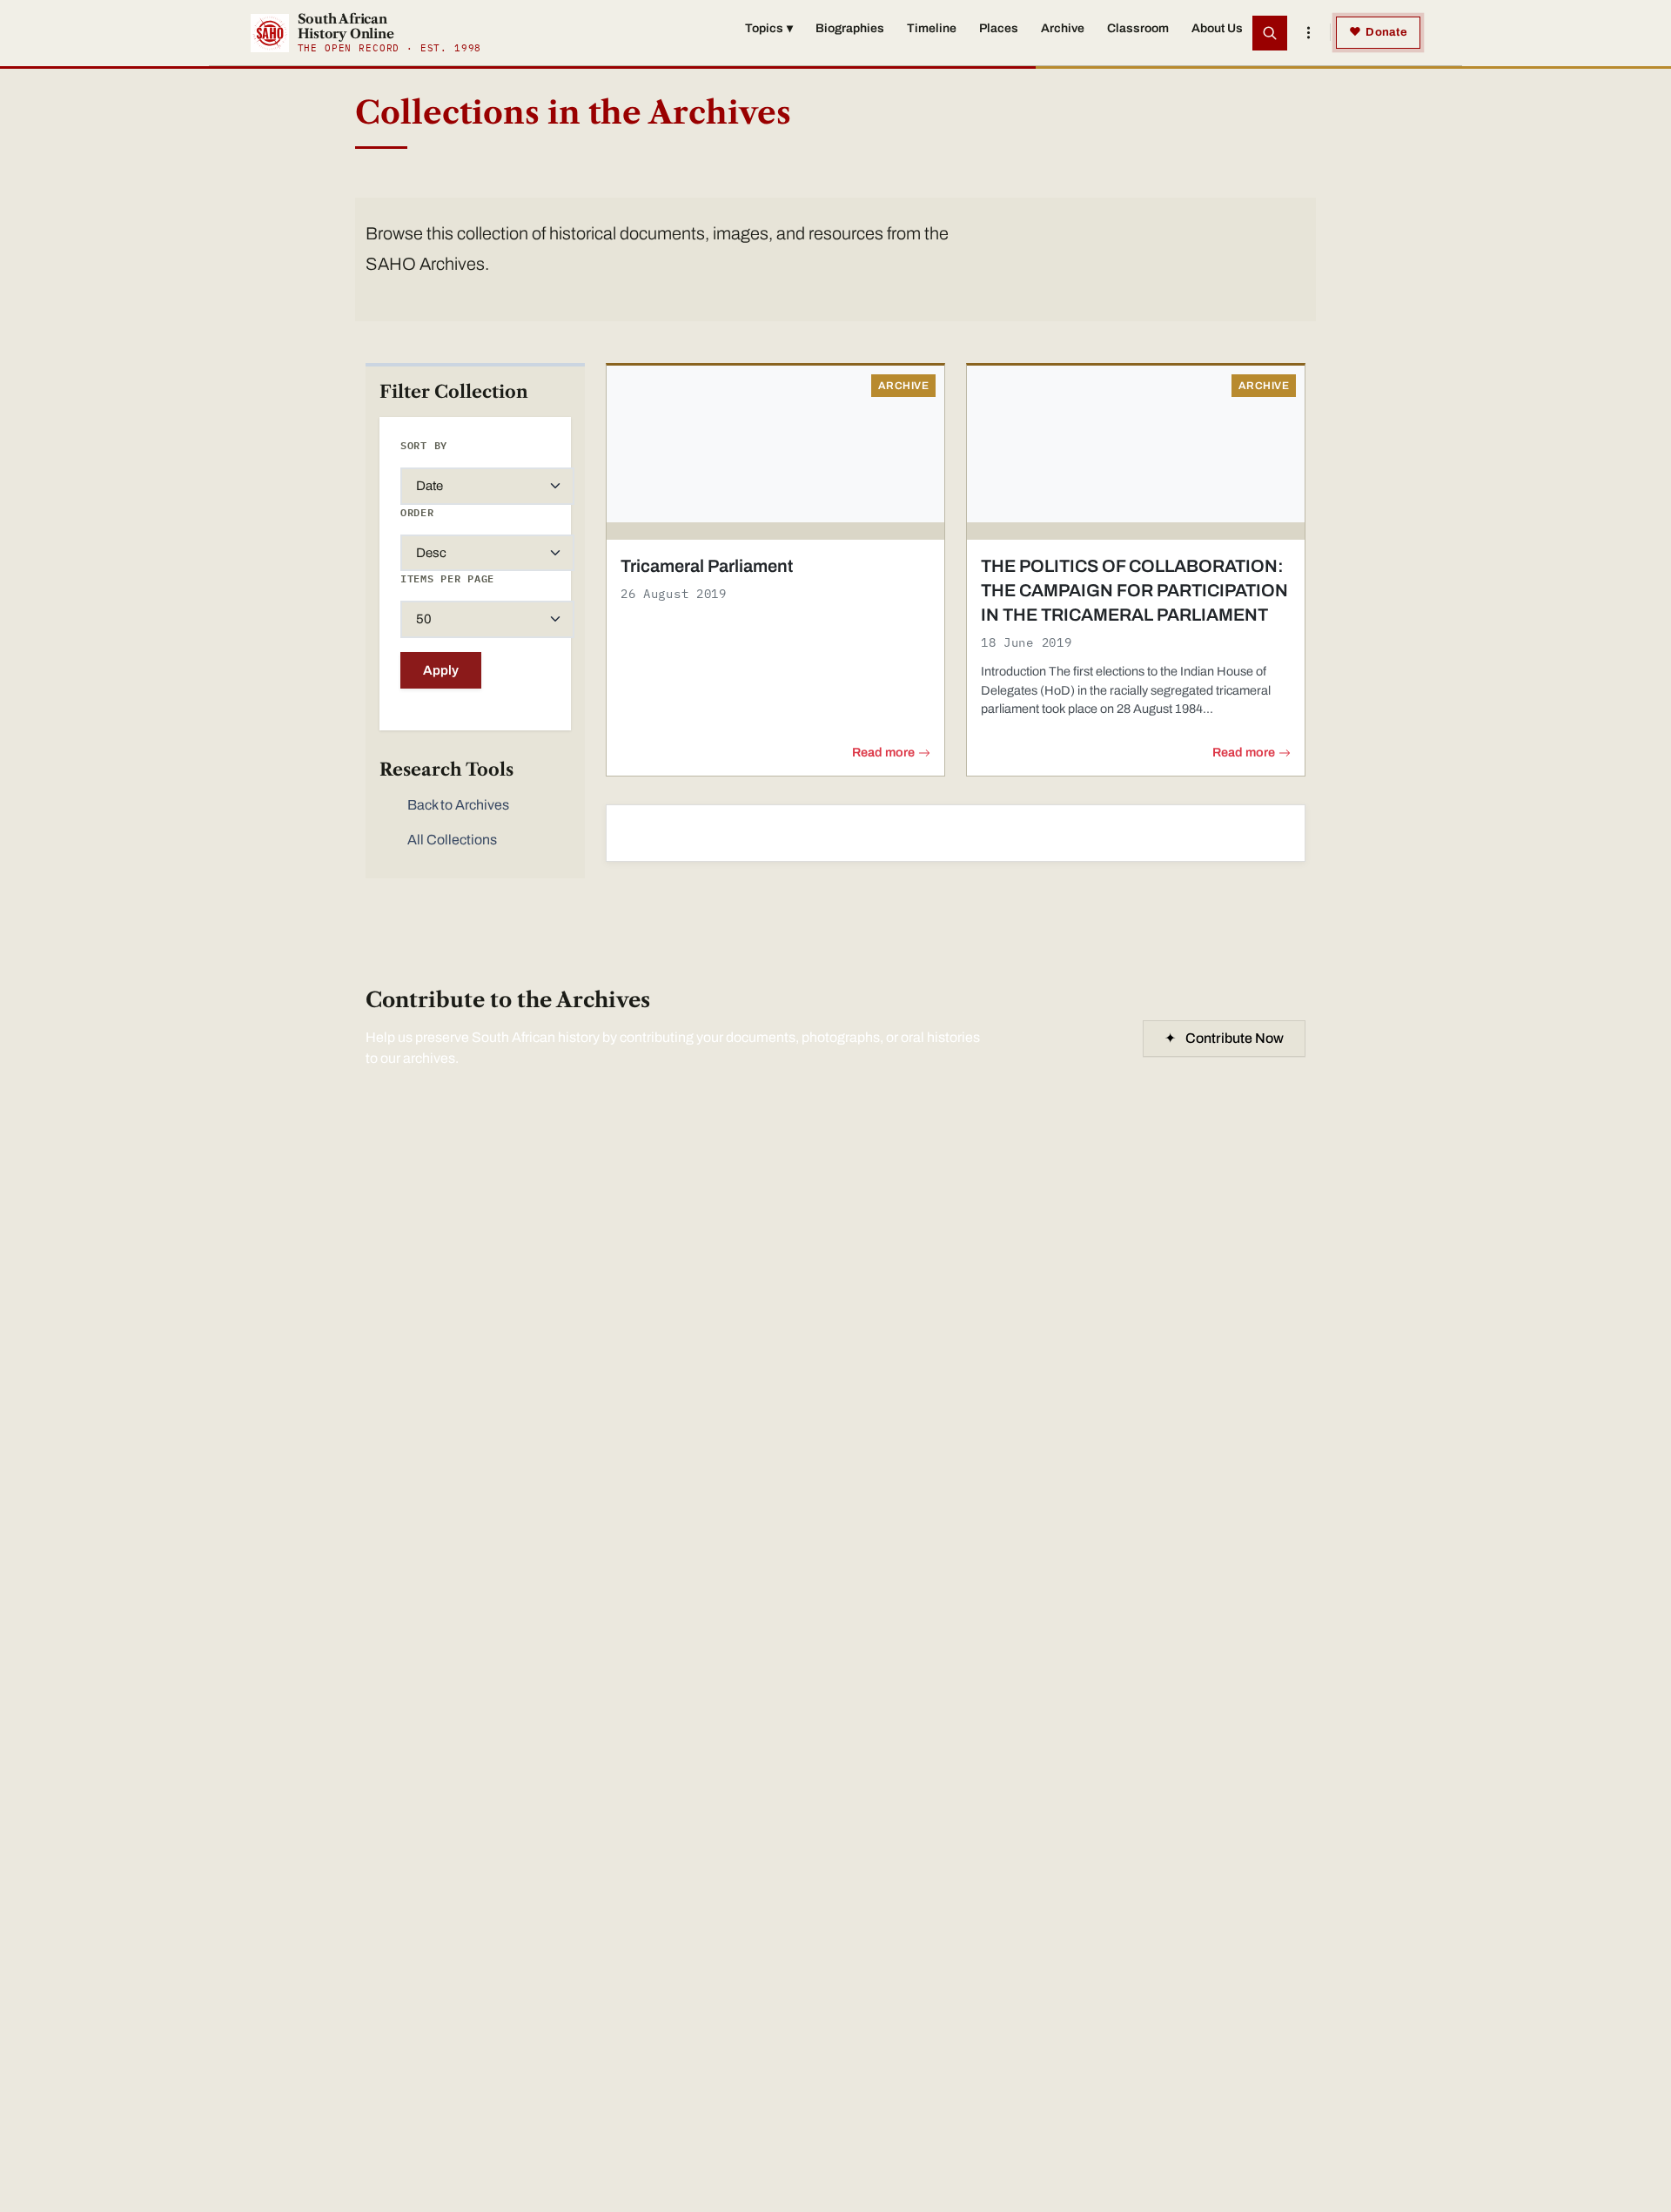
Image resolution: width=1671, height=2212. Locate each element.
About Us (1217, 28)
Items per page (447, 578)
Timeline (932, 28)
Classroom (1138, 28)
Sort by (424, 445)
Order (417, 512)
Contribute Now (1224, 1038)
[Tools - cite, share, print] (1308, 33)
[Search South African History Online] (1270, 33)
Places (999, 28)
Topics (769, 28)
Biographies (850, 28)
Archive (1063, 28)
